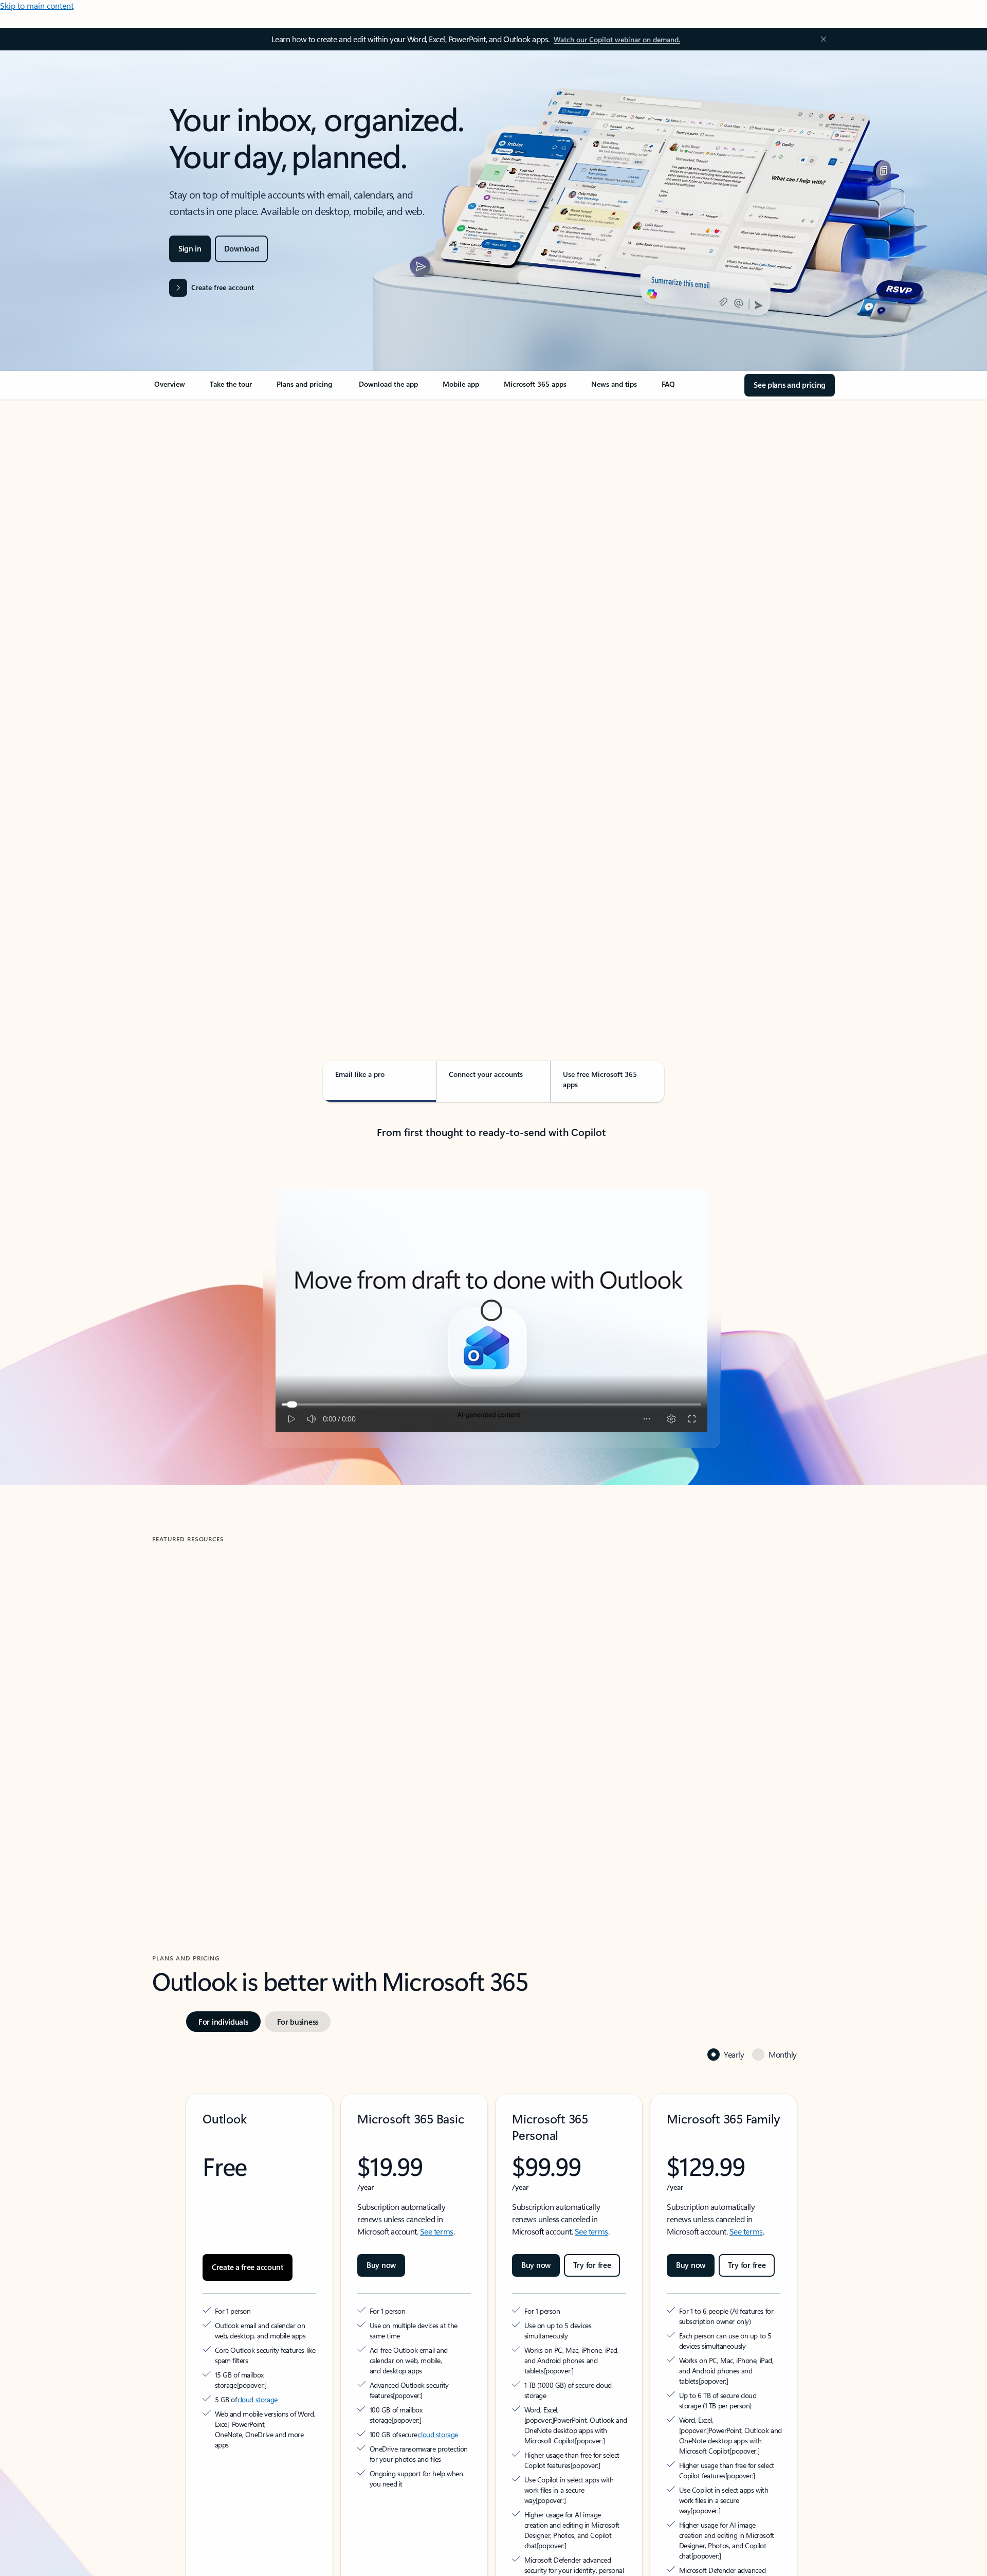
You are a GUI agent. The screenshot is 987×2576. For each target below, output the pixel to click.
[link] (170, 388)
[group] (261, 1688)
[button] (195, 1778)
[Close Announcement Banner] (821, 39)
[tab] (185, 509)
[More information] (293, 2328)
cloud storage (258, 2343)
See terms (437, 2185)
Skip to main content (37, 5)
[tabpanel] (491, 697)
